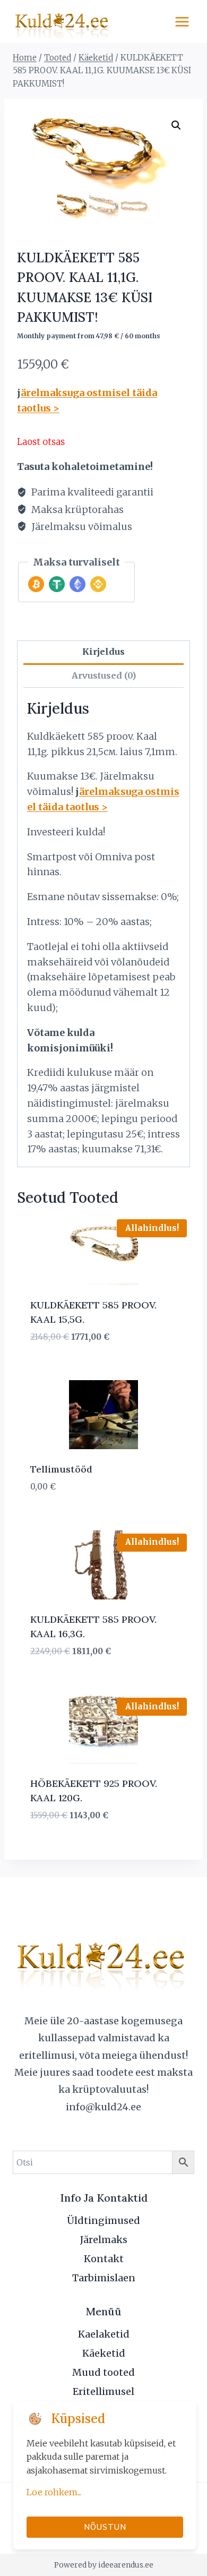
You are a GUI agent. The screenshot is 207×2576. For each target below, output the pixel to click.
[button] (176, 125)
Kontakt (104, 2259)
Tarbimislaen (104, 2278)
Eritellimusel (103, 2391)
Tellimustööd (61, 1469)
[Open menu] (182, 22)
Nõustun (105, 2527)
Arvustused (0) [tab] (104, 675)
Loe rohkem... (54, 2492)
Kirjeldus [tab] (103, 652)
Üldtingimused (103, 2220)
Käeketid (104, 2353)
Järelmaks (104, 2240)
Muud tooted (103, 2372)
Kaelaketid (104, 2334)
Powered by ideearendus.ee (104, 2565)
